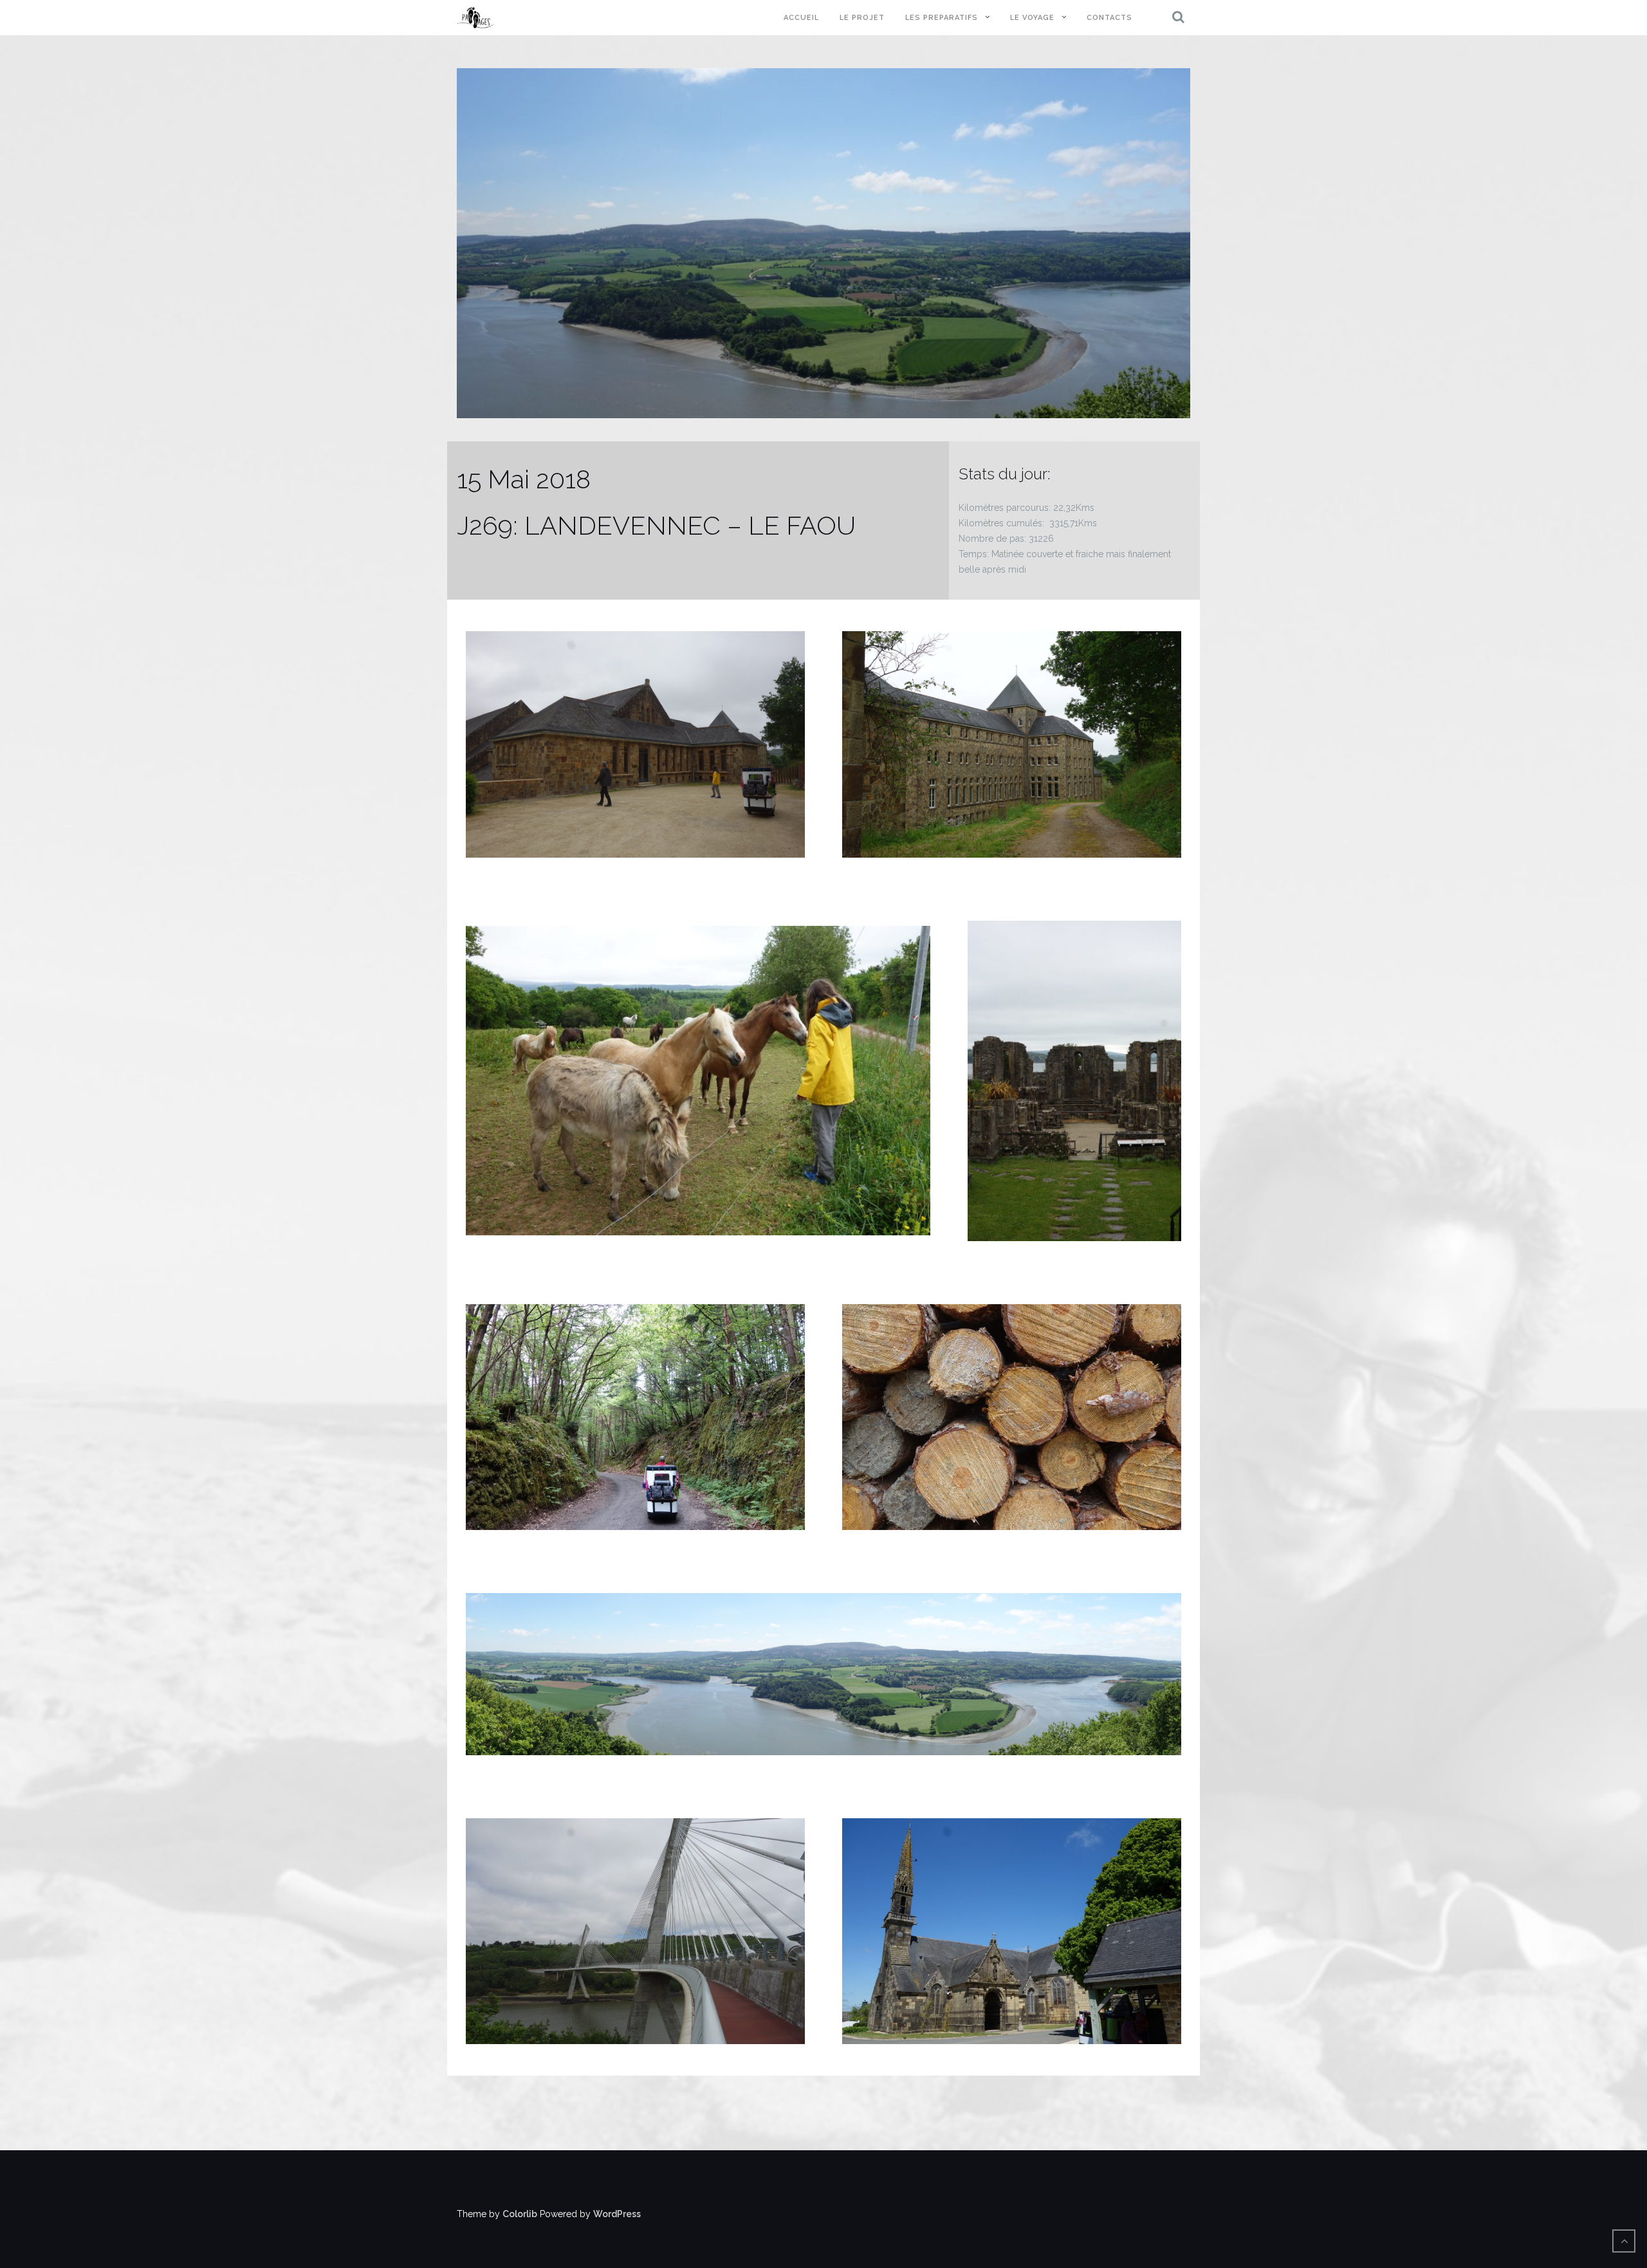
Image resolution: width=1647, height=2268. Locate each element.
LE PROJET (862, 18)
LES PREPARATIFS (942, 18)
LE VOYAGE (1032, 18)
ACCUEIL (801, 18)
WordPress (617, 2214)
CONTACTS (1109, 18)
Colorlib (520, 2214)
